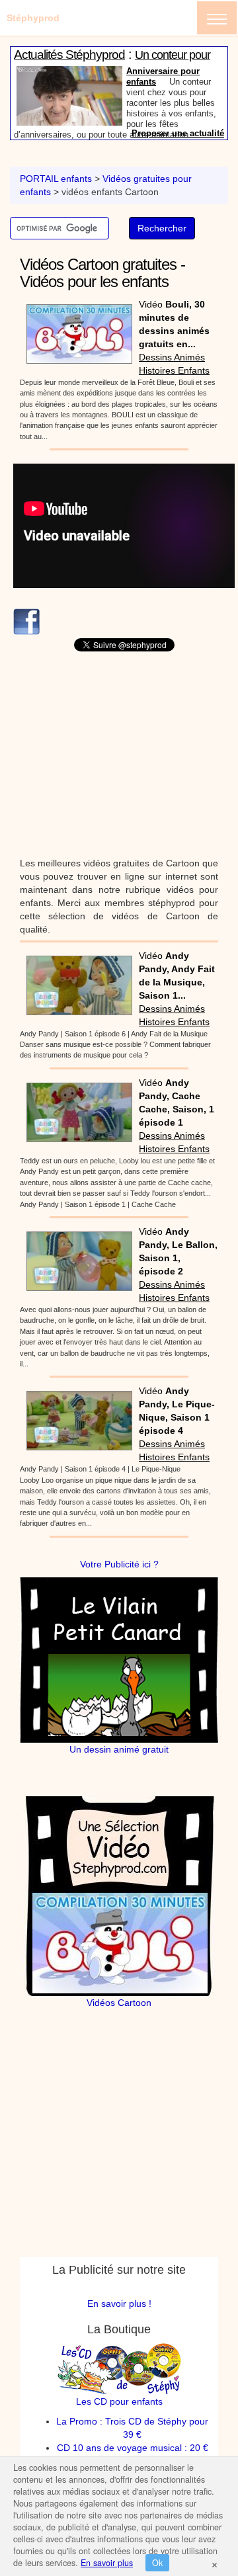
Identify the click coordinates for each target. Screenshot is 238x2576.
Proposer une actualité (178, 133)
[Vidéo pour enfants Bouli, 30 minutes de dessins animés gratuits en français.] (76, 329)
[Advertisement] (124, 754)
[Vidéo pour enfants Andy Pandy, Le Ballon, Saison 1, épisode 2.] (76, 1257)
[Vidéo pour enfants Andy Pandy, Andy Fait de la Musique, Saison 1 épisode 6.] (76, 981)
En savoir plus (107, 2563)
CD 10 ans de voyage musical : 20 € (133, 2448)
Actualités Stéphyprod (69, 55)
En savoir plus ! (119, 2304)
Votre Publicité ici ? (119, 1564)
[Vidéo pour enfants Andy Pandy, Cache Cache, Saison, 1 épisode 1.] (76, 1108)
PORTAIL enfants (56, 179)
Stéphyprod (33, 18)
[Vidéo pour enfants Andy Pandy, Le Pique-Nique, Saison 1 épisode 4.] (76, 1417)
